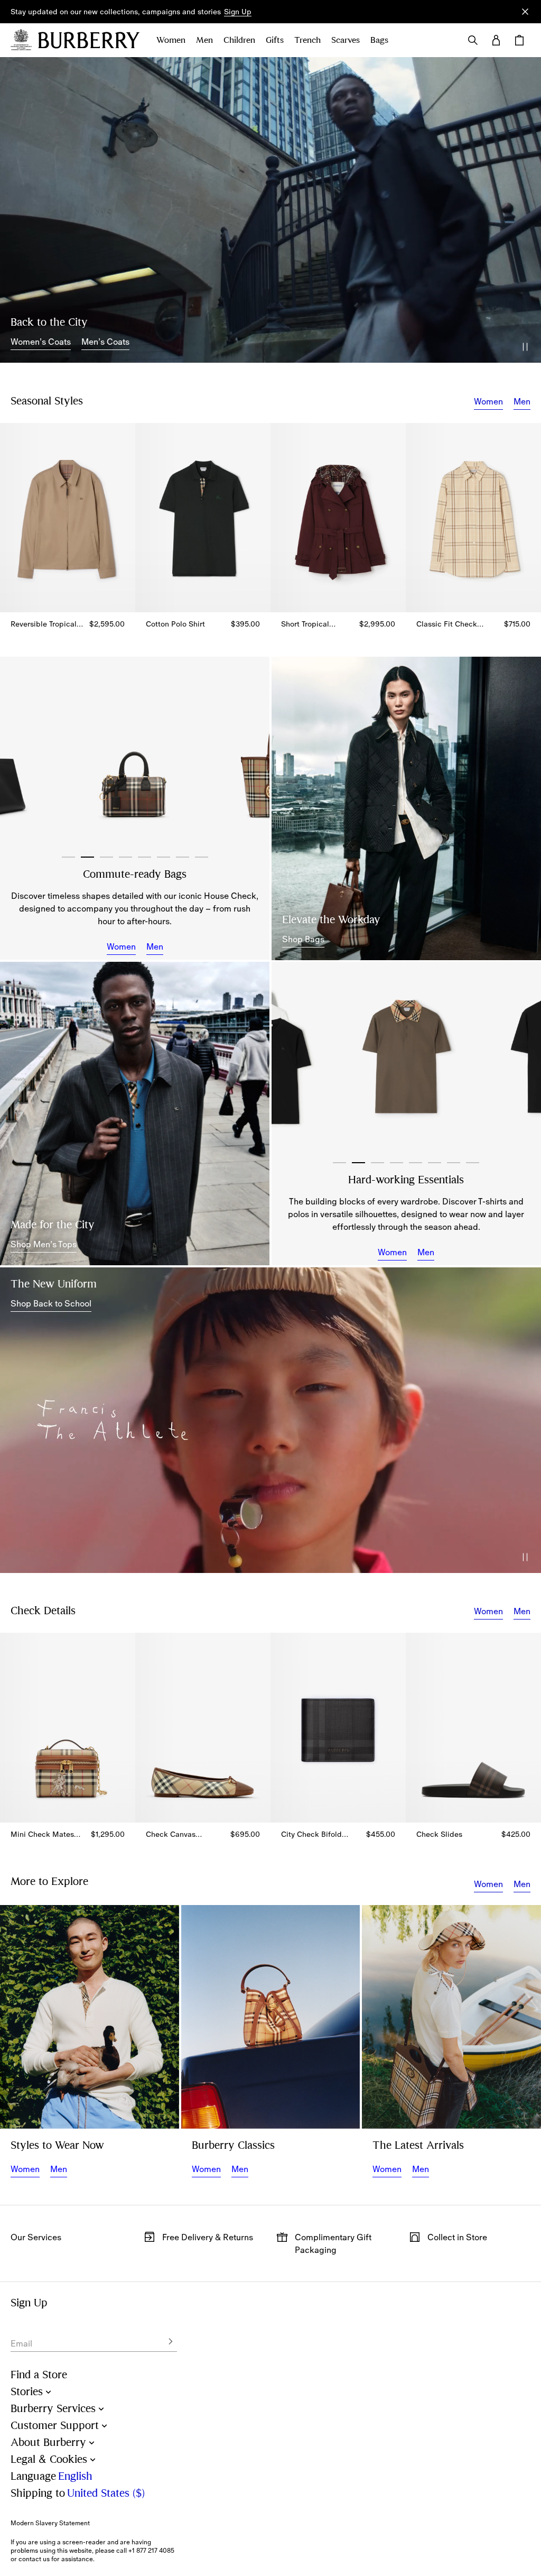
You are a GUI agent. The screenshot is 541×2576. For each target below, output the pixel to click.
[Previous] (19, 757)
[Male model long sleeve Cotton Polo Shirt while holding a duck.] (90, 2017)
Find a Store (39, 2375)
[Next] (250, 757)
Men (522, 401)
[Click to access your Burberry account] (496, 40)
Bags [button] (379, 40)
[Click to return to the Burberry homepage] (89, 40)
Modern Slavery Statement (50, 2523)
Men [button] (204, 40)
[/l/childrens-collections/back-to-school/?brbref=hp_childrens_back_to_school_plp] (270, 1420)
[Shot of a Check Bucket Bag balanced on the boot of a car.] (271, 2017)
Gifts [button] (275, 40)
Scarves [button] (346, 40)
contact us (34, 2559)
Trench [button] (307, 40)
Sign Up (238, 12)
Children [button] (239, 40)
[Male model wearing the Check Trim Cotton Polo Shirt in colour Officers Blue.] (135, 1114)
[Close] (525, 12)
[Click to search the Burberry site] (473, 40)
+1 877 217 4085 (151, 2551)
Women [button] (171, 40)
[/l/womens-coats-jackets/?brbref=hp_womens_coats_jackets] (270, 210)
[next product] (528, 513)
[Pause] (525, 347)
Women (488, 401)
